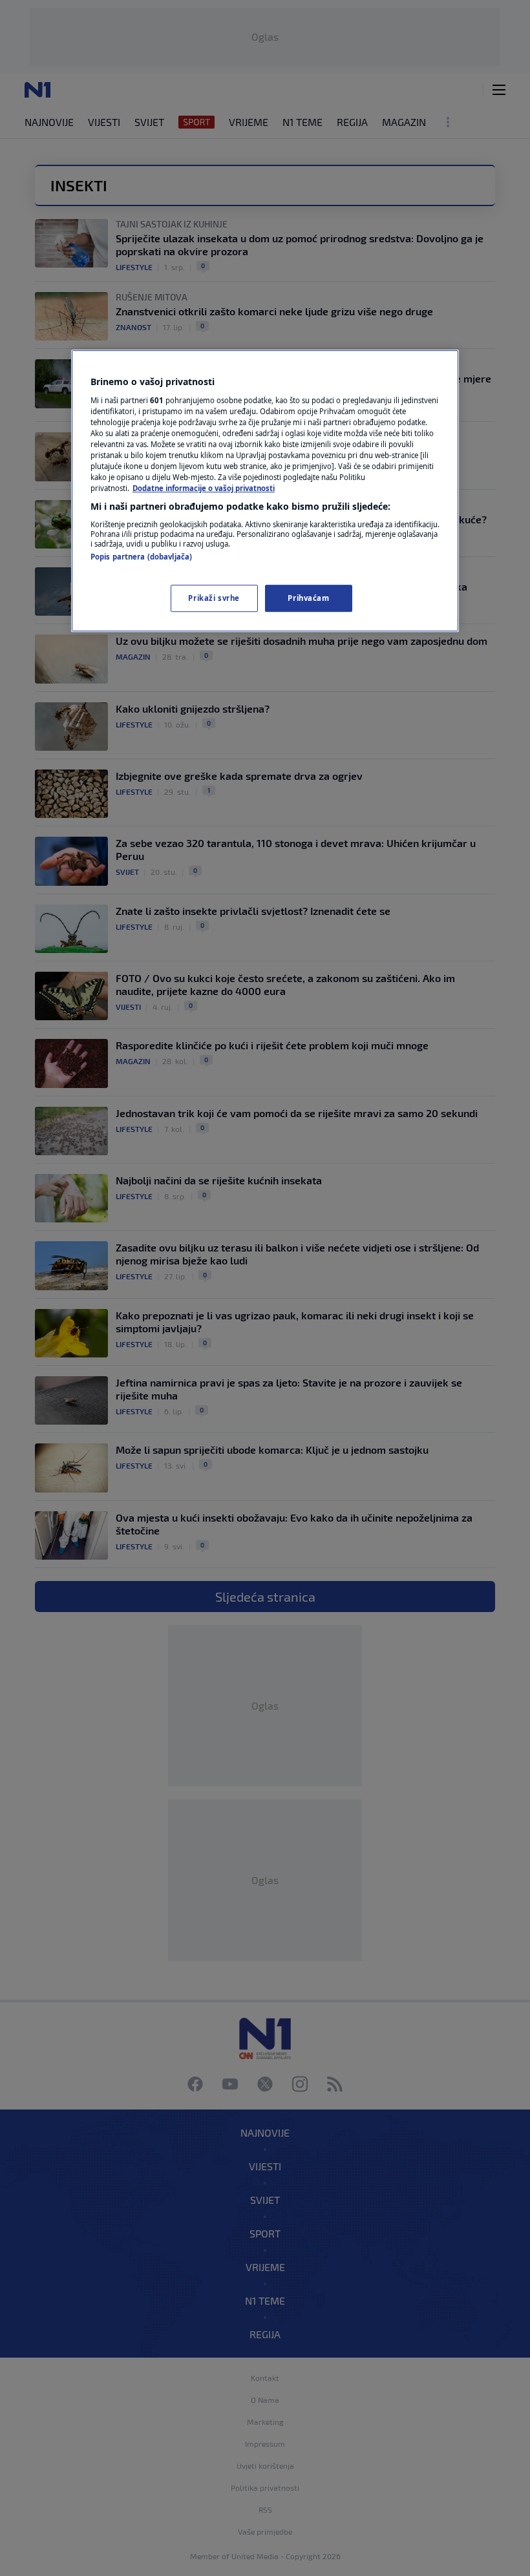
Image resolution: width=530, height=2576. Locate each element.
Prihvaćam (308, 598)
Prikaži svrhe (214, 598)
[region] (265, 491)
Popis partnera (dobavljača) (141, 557)
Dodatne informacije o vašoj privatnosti (204, 488)
